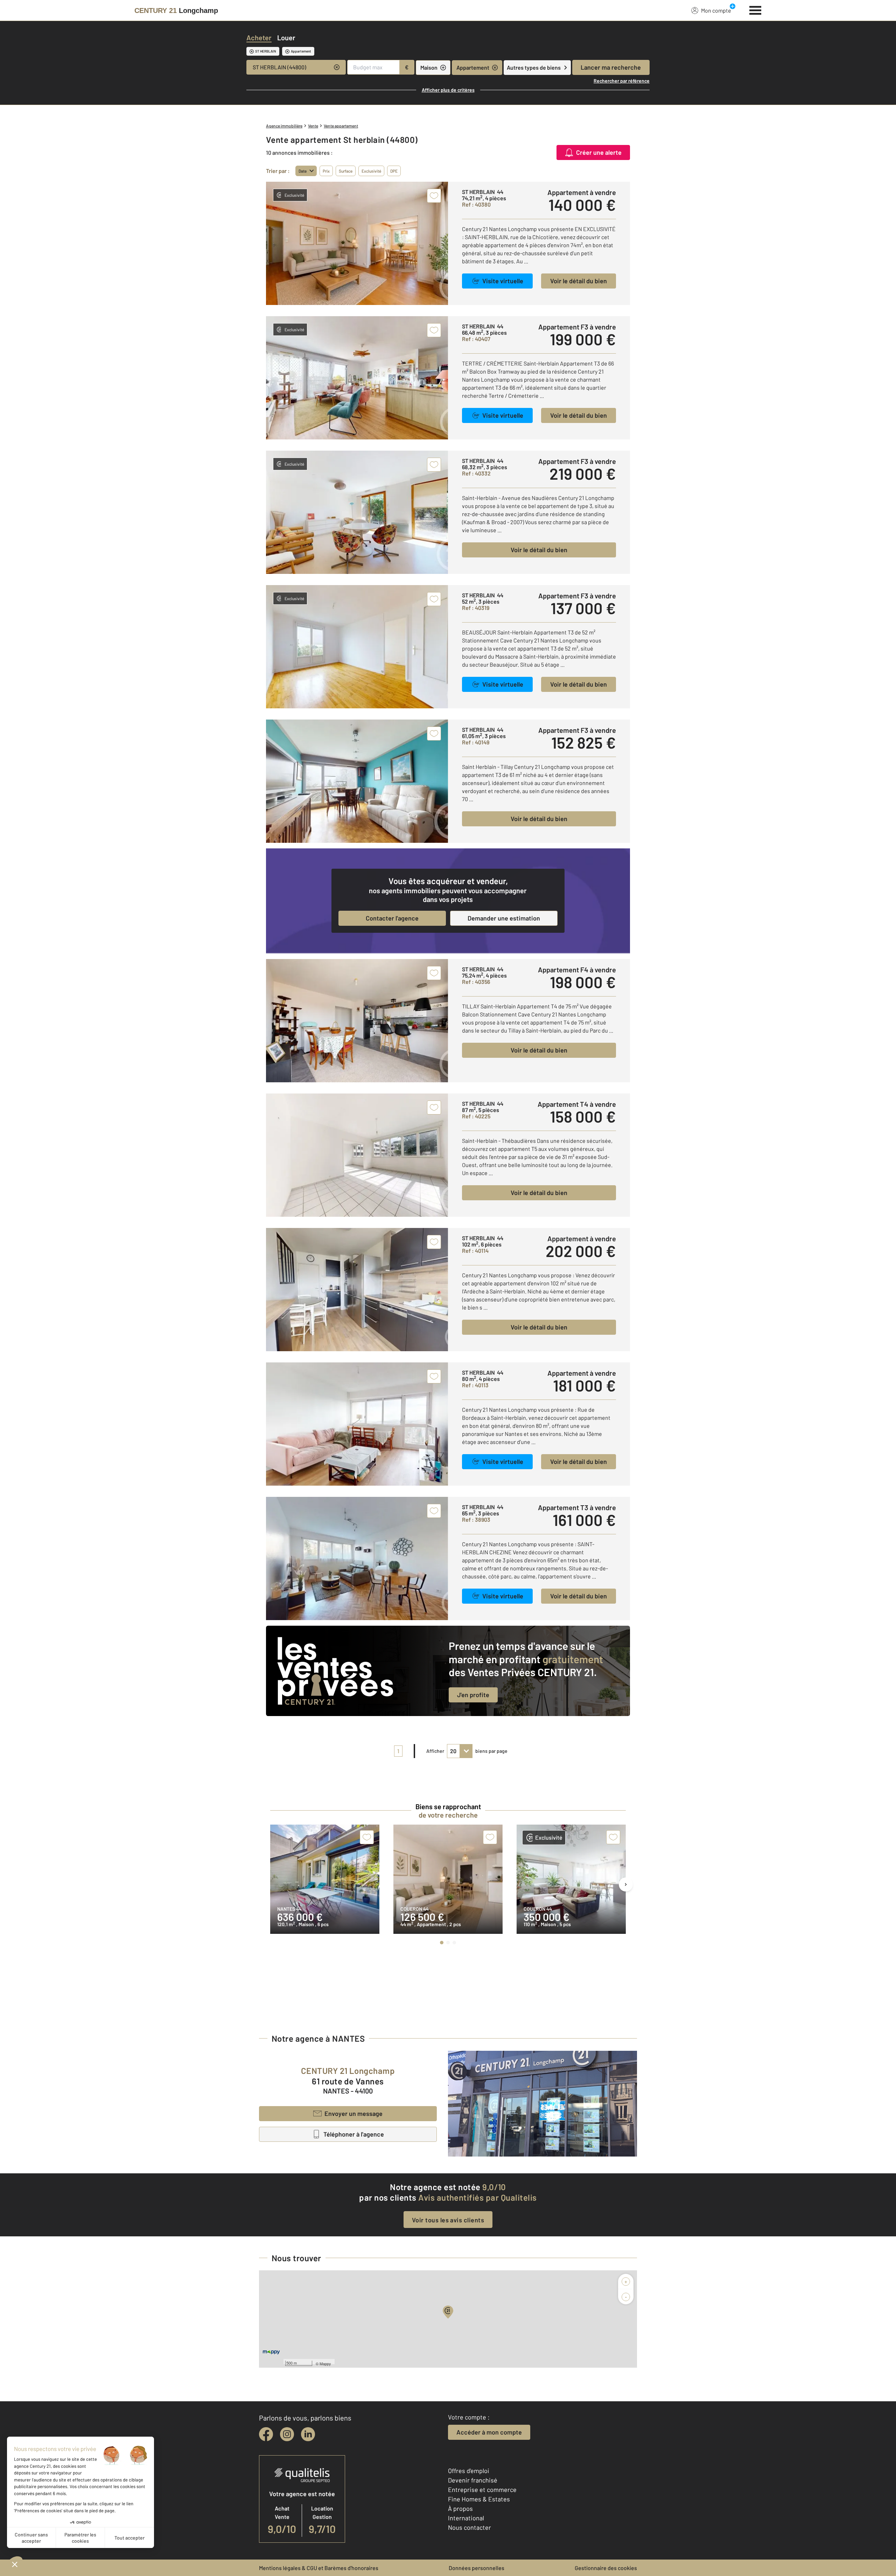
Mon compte (716, 10)
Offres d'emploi (469, 2471)
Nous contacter (470, 2527)
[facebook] (266, 2434)
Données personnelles (477, 2568)
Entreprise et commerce (482, 2490)
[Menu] (755, 9)
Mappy (325, 2363)
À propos (460, 2508)
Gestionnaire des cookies (606, 2568)
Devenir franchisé (473, 2480)
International (466, 2518)
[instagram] (287, 2434)
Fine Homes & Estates (479, 2499)
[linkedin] (308, 2434)
